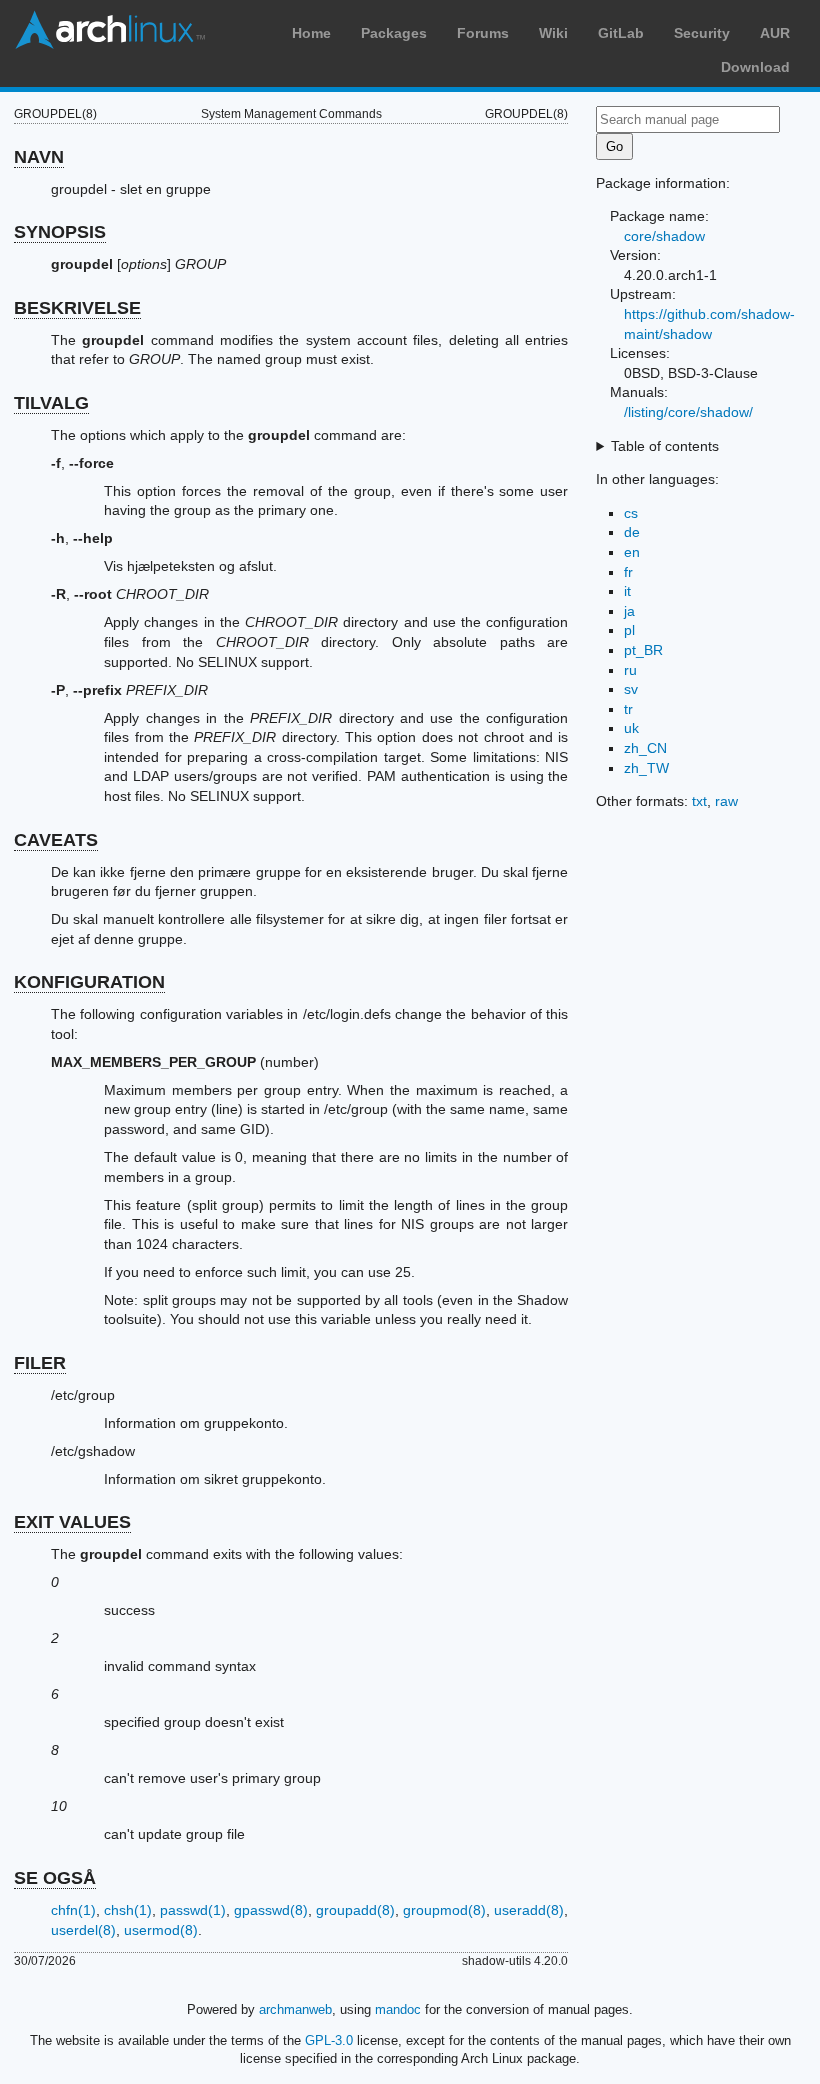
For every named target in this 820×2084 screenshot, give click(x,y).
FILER (40, 1363)
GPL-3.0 (329, 2040)
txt (699, 801)
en (632, 552)
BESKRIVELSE (77, 308)
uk (631, 728)
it (627, 591)
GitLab (621, 33)
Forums (483, 33)
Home (311, 33)
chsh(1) (128, 1910)
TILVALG (51, 403)
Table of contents (665, 446)
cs (631, 513)
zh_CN (645, 748)
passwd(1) (193, 1910)
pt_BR (643, 650)
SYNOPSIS (60, 232)
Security (702, 33)
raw (726, 801)
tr (628, 709)
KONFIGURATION (89, 982)
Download (755, 67)
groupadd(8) (355, 1910)
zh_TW (646, 768)
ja (629, 611)
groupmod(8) (444, 1910)
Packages (394, 33)
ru (630, 670)
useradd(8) (529, 1910)
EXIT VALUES (72, 1522)
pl (629, 630)
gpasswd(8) (271, 1910)
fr (628, 572)
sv (631, 689)
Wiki (553, 33)
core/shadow (664, 236)
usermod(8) (161, 1930)
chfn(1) (73, 1910)
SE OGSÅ (55, 1878)
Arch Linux (110, 30)
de (632, 532)
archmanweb (295, 2009)
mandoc (398, 2009)
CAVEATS (56, 840)
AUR (775, 33)
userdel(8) (83, 1930)
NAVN (39, 157)
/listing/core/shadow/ (688, 412)
